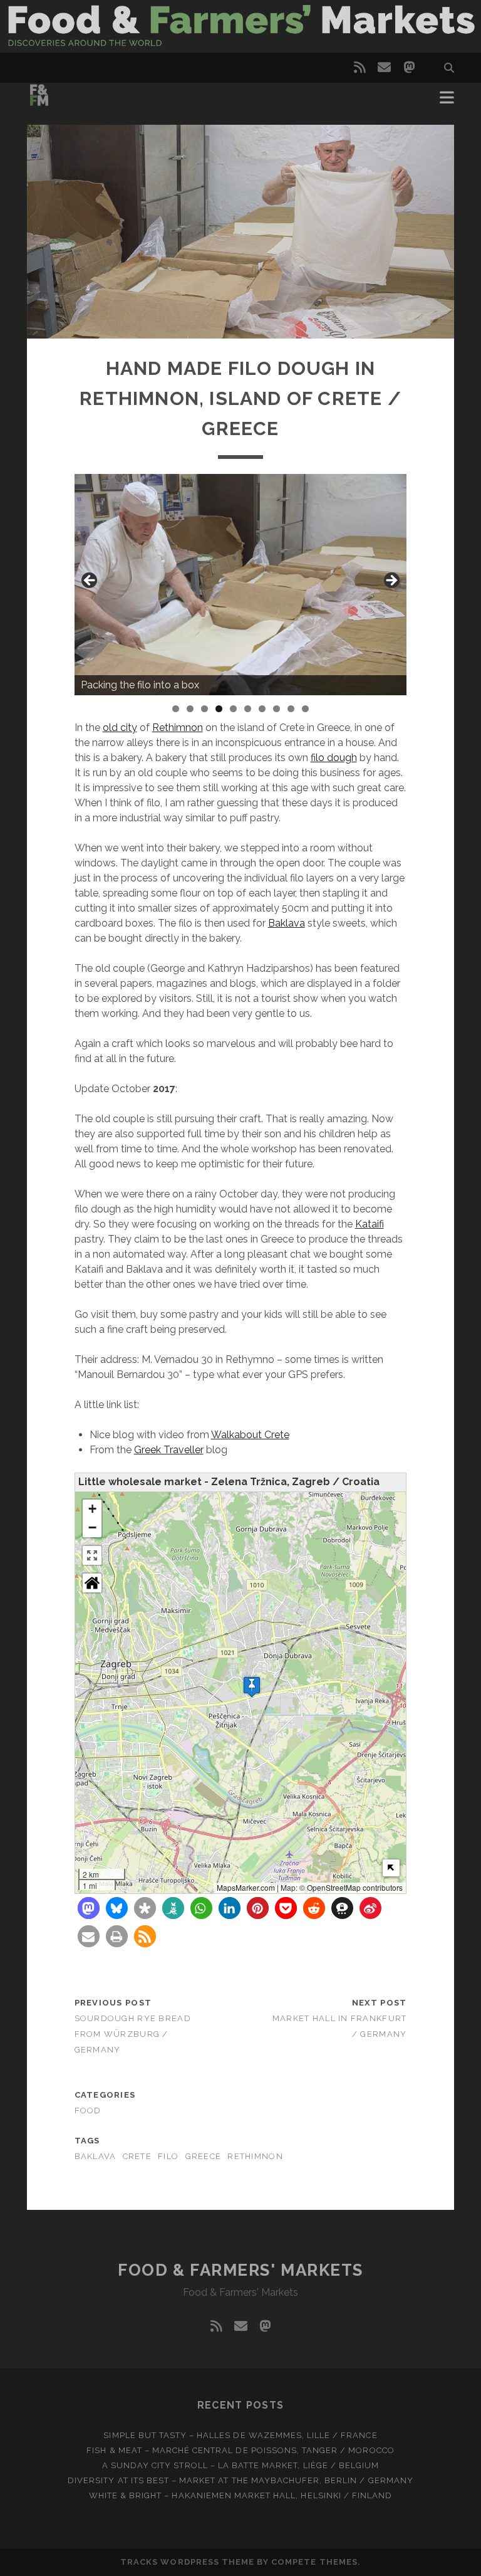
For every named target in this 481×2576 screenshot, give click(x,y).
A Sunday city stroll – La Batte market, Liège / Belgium (240, 2465)
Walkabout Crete (250, 1435)
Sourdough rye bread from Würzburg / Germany (133, 2034)
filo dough (334, 758)
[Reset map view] (92, 1583)
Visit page (240, 26)
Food (88, 2111)
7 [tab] (262, 709)
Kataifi (370, 1224)
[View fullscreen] (92, 1555)
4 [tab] (219, 709)
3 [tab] (204, 709)
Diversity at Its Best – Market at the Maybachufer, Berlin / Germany (240, 2480)
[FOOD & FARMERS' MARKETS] (39, 102)
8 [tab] (277, 709)
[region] (241, 585)
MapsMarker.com (246, 1887)
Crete (137, 2156)
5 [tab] (233, 709)
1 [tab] (176, 709)
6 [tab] (248, 709)
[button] (252, 1687)
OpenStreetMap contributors (355, 1887)
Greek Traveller (169, 1450)
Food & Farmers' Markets (240, 2270)
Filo (168, 2156)
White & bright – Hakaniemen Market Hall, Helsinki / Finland (240, 2495)
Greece (204, 2156)
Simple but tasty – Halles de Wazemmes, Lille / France (240, 2435)
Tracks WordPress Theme (187, 2562)
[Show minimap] (391, 1868)
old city (120, 728)
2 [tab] (190, 709)
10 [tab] (306, 709)
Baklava (287, 923)
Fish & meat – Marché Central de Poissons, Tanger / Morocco (240, 2450)
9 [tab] (291, 709)
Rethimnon (178, 728)
